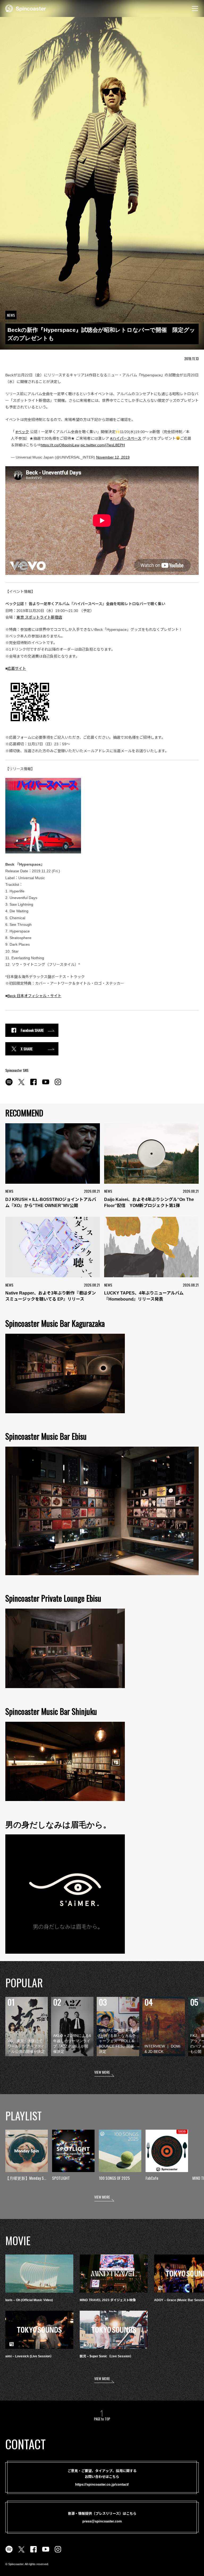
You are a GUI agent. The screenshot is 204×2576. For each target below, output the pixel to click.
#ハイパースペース (126, 438)
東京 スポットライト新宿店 (39, 617)
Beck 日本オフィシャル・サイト (34, 996)
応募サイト (17, 668)
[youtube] (46, 1085)
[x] (21, 1085)
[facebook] (33, 1085)
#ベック (22, 432)
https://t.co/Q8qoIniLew (60, 445)
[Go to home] (26, 8)
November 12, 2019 (113, 457)
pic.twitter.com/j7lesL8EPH (103, 445)
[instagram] (58, 1085)
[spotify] (9, 1085)
